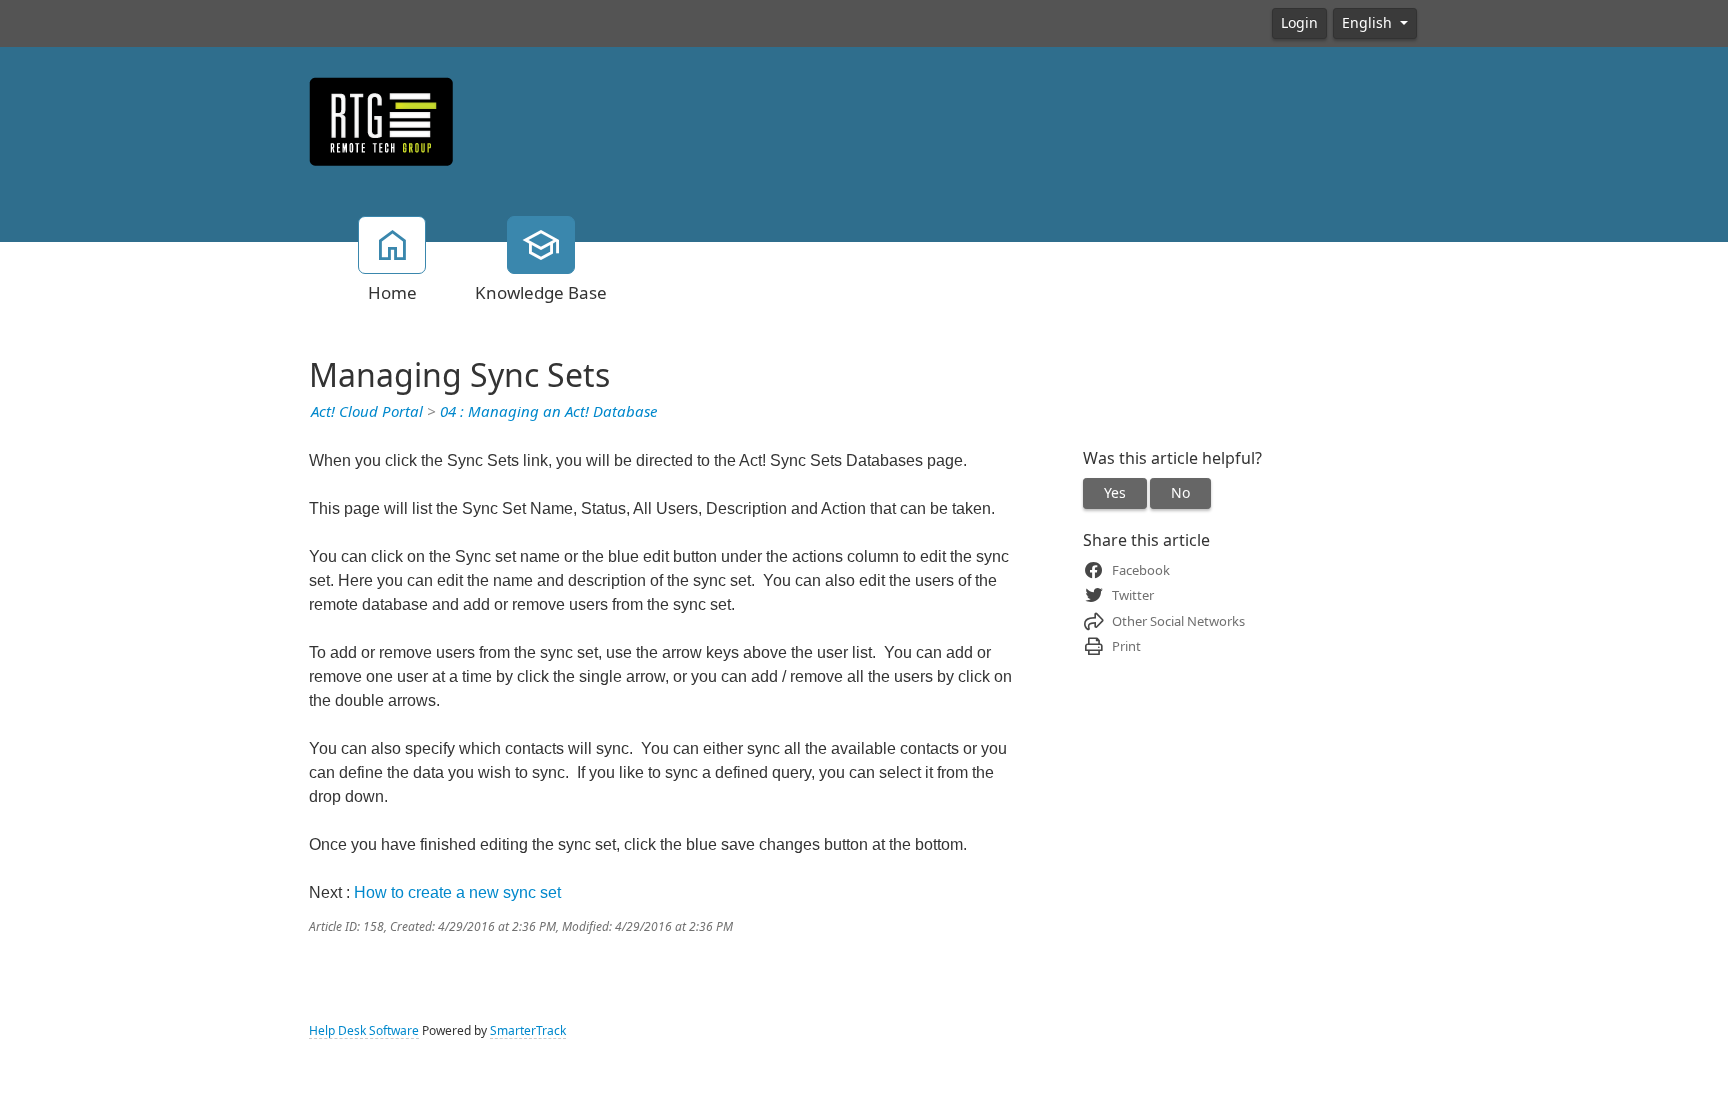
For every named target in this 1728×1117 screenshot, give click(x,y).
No (1180, 493)
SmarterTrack (528, 1031)
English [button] (1369, 23)
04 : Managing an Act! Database (548, 412)
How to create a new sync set (457, 892)
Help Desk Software (364, 1031)
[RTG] (381, 120)
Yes (1115, 493)
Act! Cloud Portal (367, 412)
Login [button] (1299, 23)
